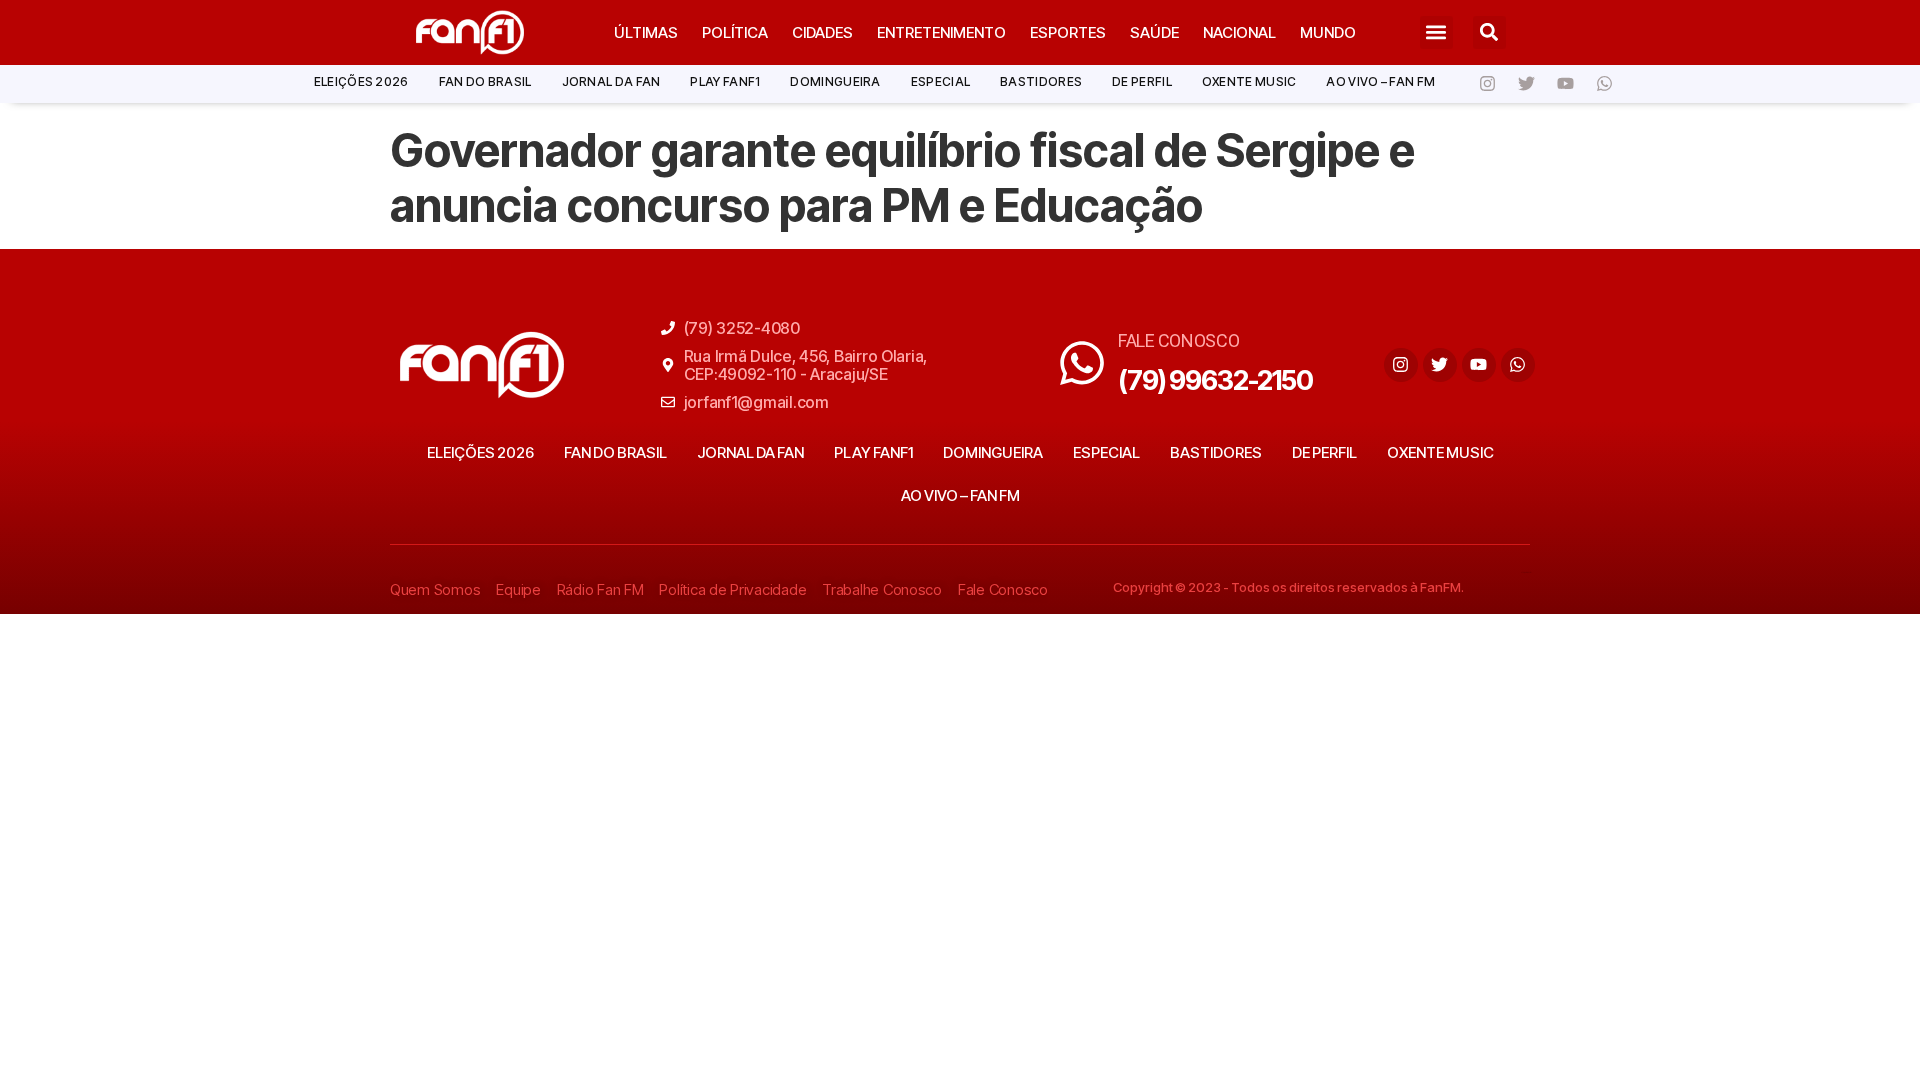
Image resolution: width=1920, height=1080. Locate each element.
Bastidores (1041, 81)
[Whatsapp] (1604, 84)
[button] (1436, 32)
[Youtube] (1565, 84)
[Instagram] (1487, 84)
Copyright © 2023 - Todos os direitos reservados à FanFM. (1288, 587)
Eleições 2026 (361, 81)
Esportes (1068, 32)
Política (735, 32)
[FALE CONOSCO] (1082, 363)
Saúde (1154, 32)
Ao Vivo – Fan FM (1380, 81)
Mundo (1328, 32)
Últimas (646, 32)
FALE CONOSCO (1179, 340)
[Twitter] (1526, 84)
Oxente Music (1249, 81)
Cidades (822, 32)
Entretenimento (941, 32)
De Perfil (1142, 81)
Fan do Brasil (485, 81)
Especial (940, 81)
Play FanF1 (725, 81)
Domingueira (835, 81)
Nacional (1239, 32)
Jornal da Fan (611, 81)
